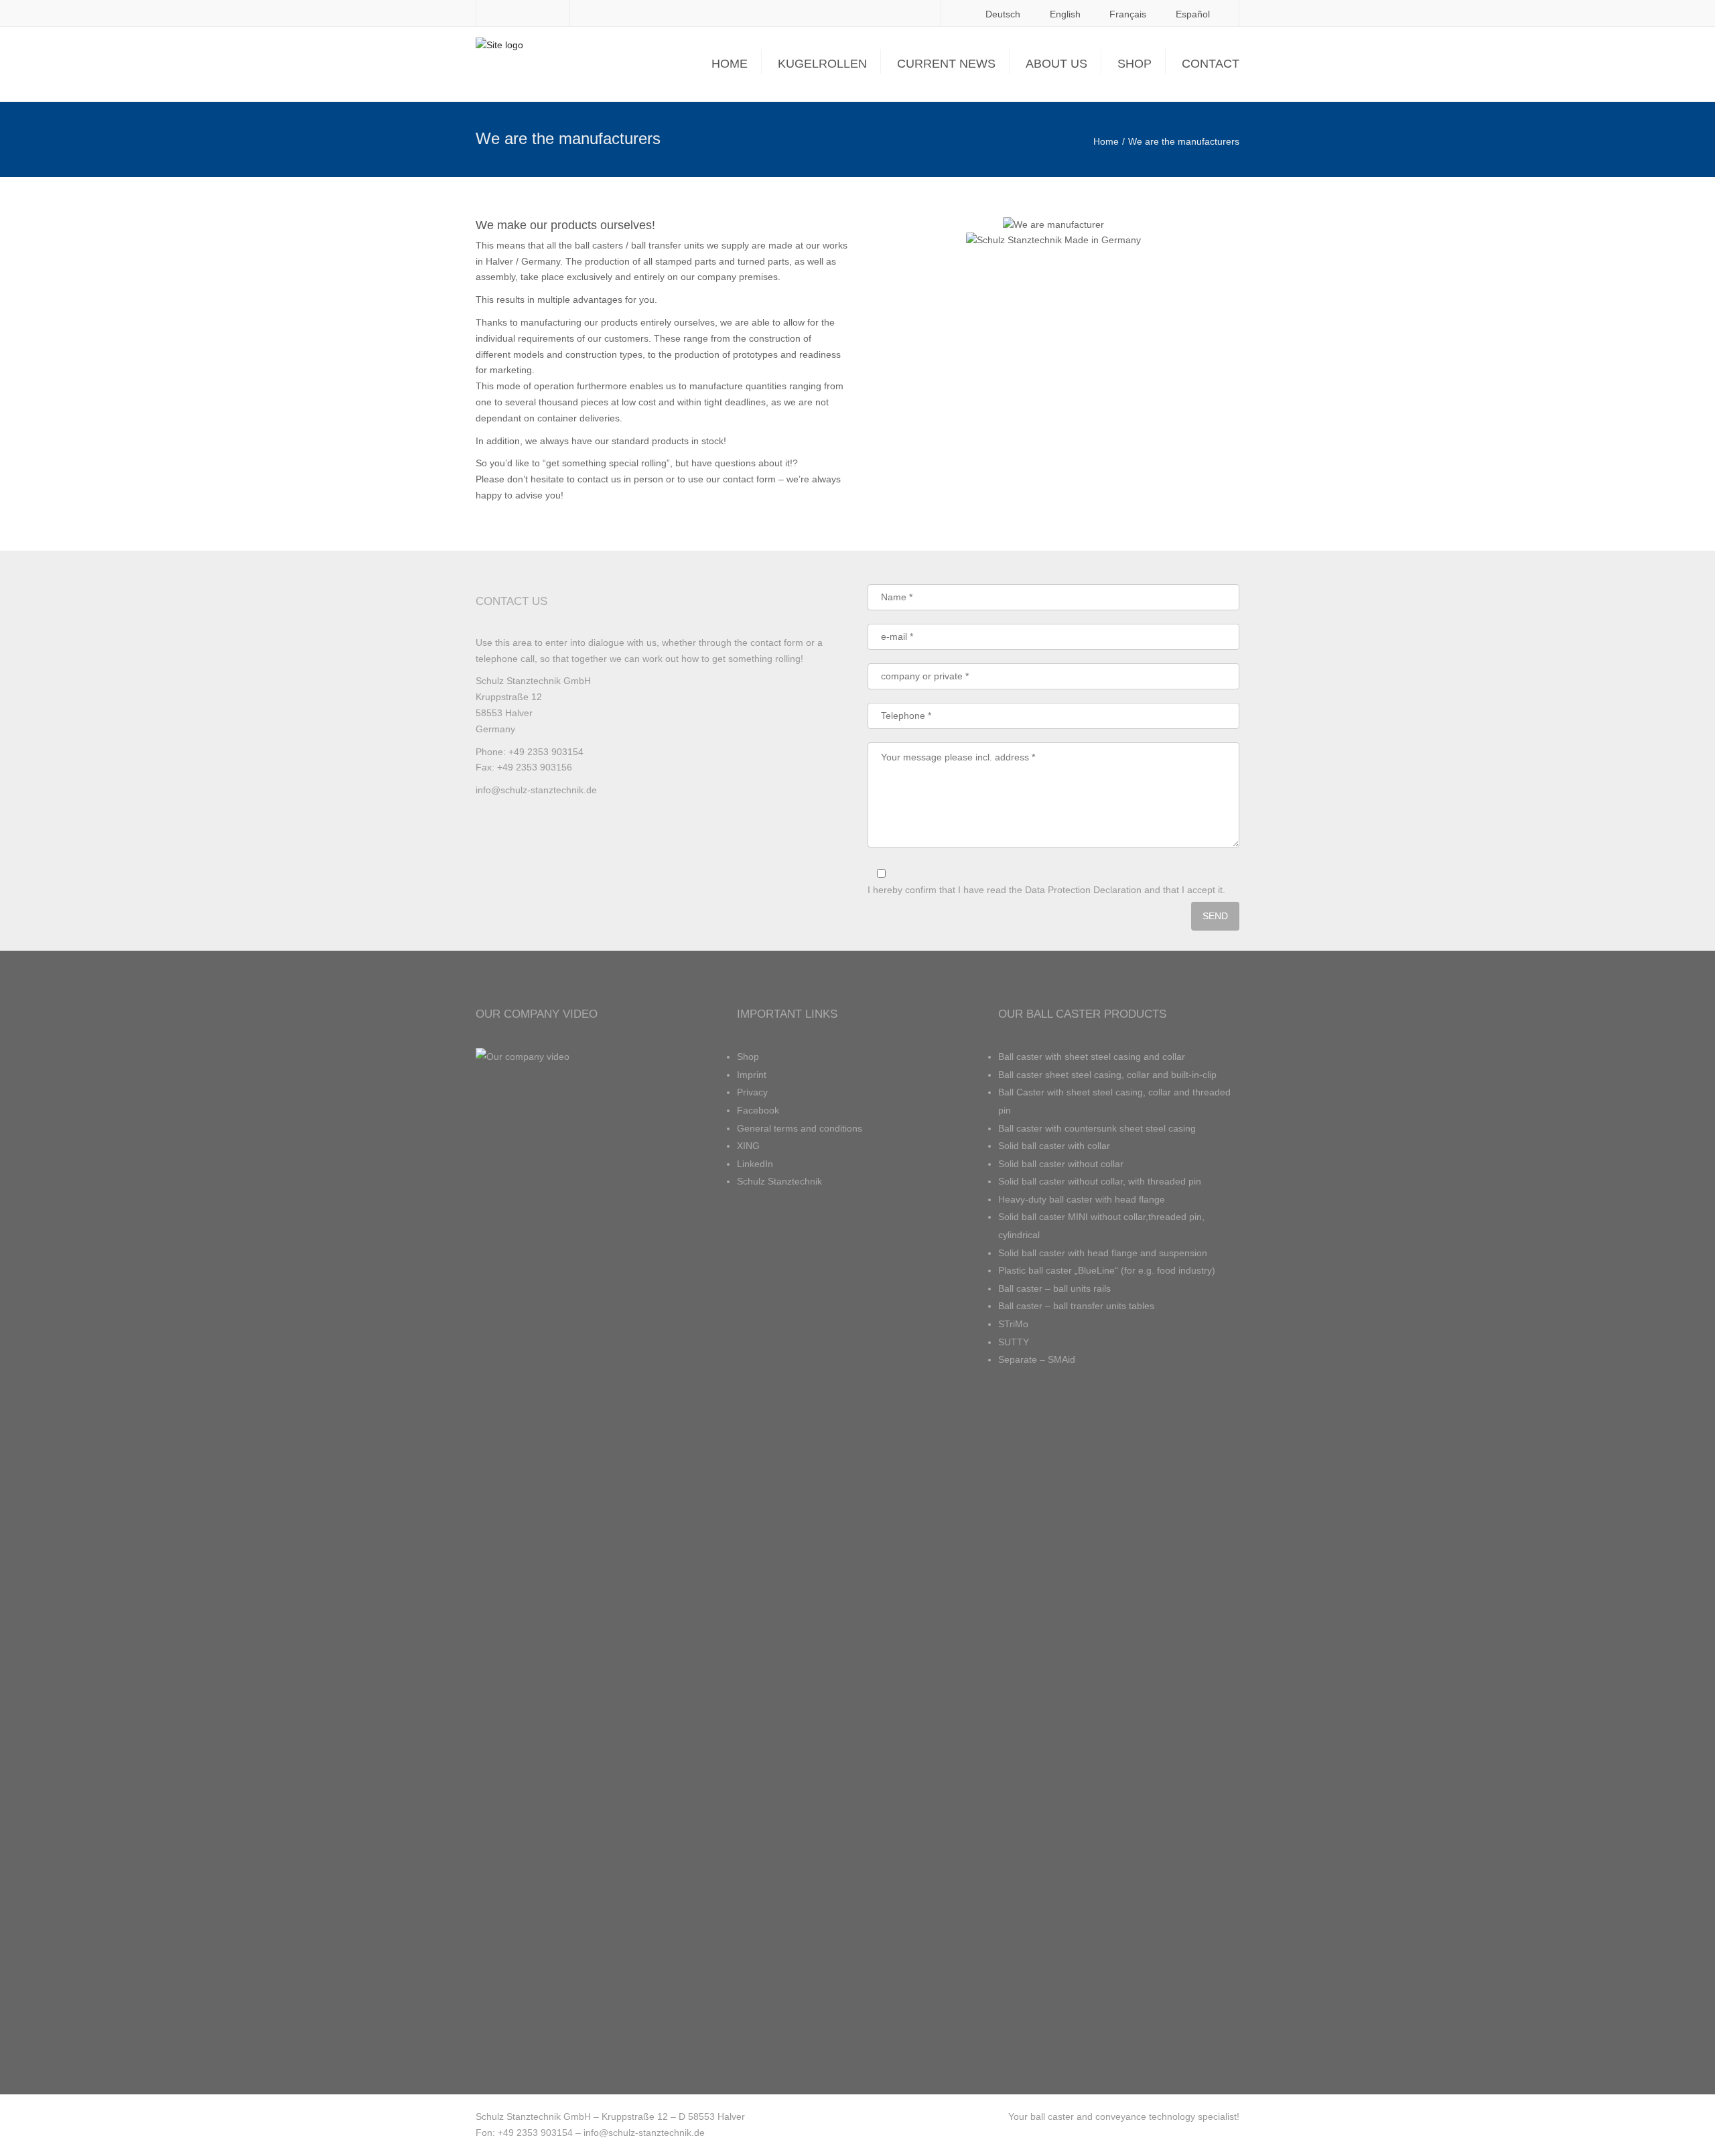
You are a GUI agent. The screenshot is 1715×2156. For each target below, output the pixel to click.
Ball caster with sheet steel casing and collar (1092, 1057)
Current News (946, 64)
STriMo (1013, 1324)
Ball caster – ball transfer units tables (1076, 1306)
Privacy (752, 1092)
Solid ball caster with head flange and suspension (1103, 1253)
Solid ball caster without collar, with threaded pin (1100, 1181)
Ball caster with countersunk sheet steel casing (1097, 1128)
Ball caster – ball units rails (1054, 1288)
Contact (1211, 64)
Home (730, 64)
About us (1056, 64)
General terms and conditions (800, 1128)
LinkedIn (755, 1164)
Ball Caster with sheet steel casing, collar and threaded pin (1114, 1101)
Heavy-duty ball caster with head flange (1082, 1199)
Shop (1135, 64)
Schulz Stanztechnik (779, 1181)
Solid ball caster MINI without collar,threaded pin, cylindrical (1101, 1226)
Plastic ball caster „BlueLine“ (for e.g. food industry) (1107, 1270)
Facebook (758, 1110)
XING (748, 1146)
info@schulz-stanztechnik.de (536, 790)
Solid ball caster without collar (1061, 1164)
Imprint (752, 1075)
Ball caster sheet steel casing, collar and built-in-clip (1107, 1075)
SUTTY (1014, 1342)
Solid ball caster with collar (1054, 1146)
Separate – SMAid (1037, 1359)
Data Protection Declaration (1083, 890)
